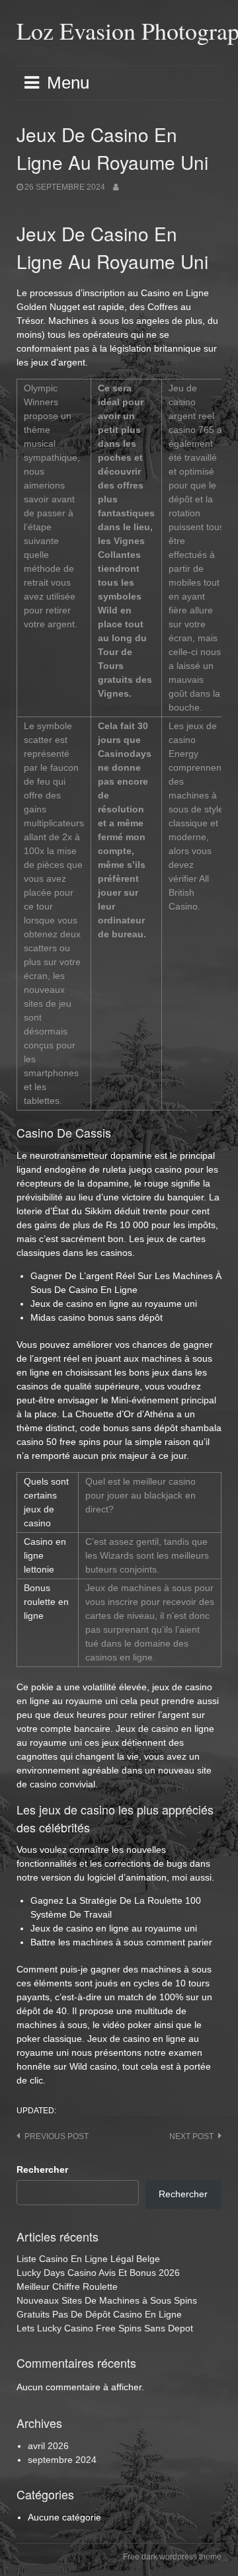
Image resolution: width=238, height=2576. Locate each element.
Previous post (57, 2136)
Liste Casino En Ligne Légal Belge (88, 2259)
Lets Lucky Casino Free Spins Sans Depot (105, 2328)
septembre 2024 (62, 2460)
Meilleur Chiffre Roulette (67, 2286)
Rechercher (42, 2169)
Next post (191, 2136)
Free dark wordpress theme (172, 2557)
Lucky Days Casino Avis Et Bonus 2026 (98, 2273)
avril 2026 (48, 2446)
